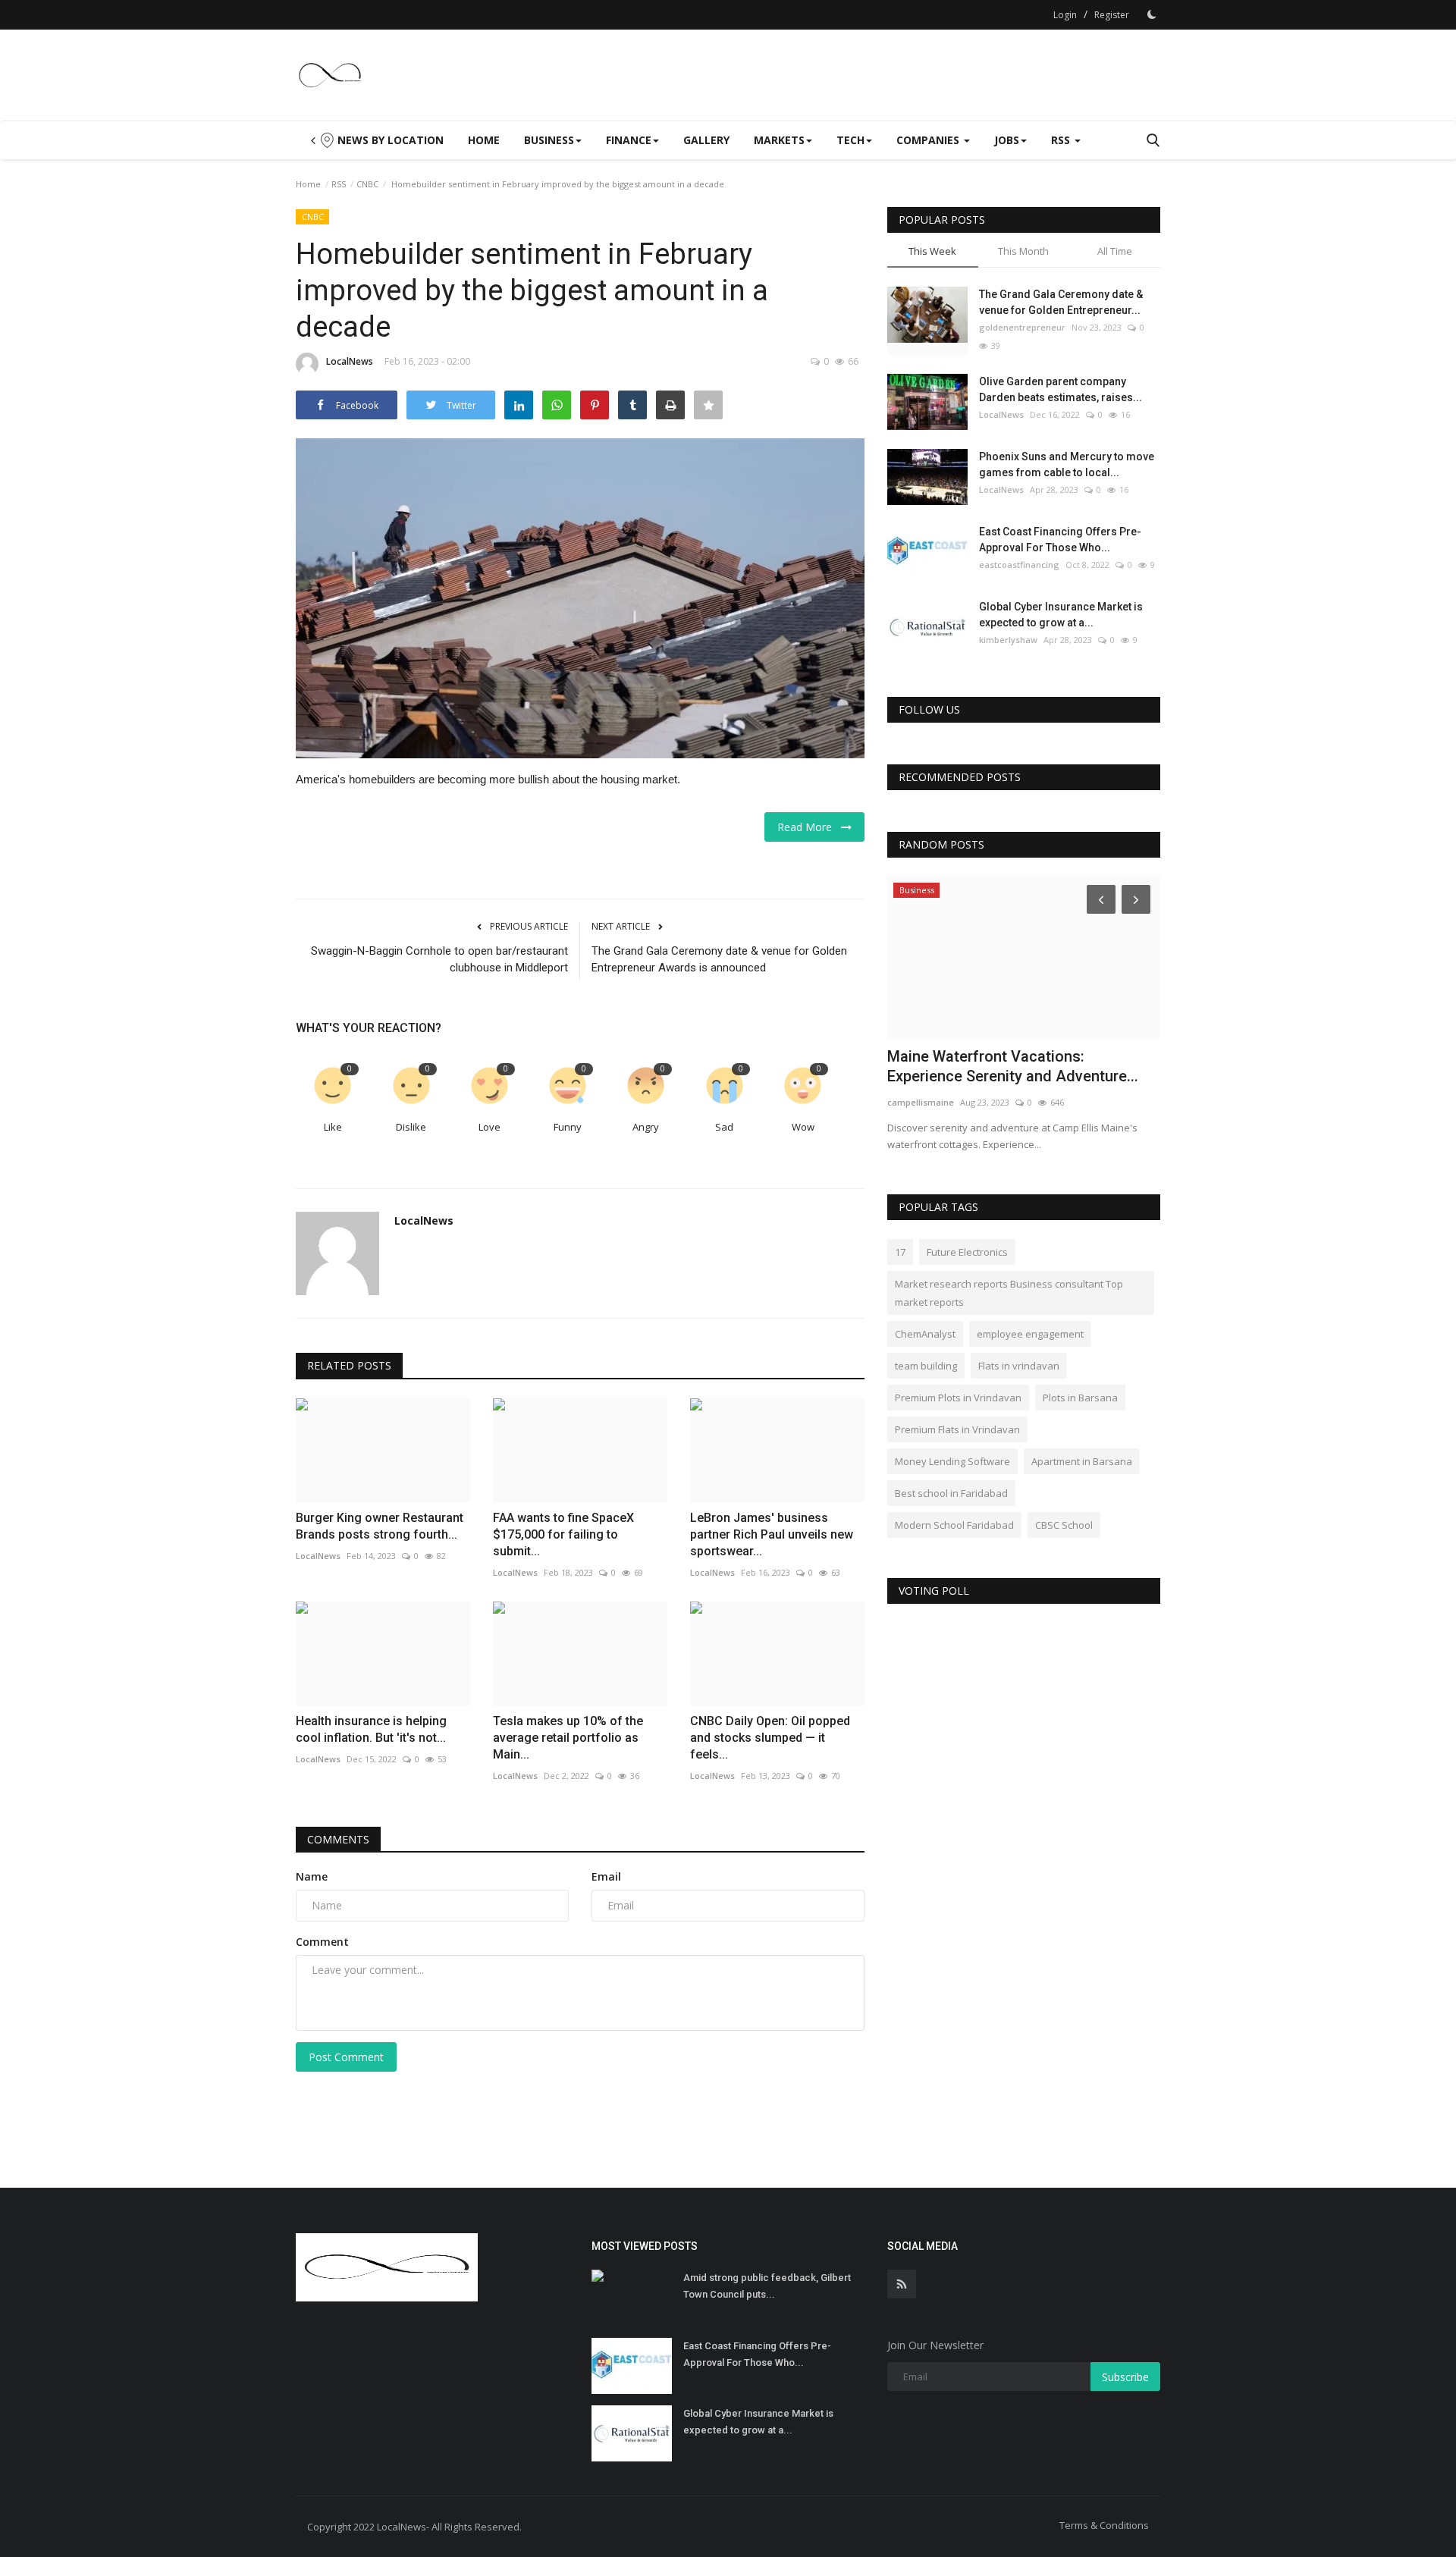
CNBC (367, 184)
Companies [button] (929, 140)
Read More (809, 827)
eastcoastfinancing (1019, 565)
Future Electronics (967, 1252)
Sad (724, 1127)
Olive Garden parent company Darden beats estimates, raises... (1061, 389)
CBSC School (1064, 1525)
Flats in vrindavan (1019, 1366)
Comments (338, 1839)
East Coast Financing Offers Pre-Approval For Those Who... (1060, 540)
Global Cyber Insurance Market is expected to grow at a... (1061, 615)
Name (312, 1876)
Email (606, 1876)
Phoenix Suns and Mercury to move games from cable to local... (1067, 464)
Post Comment (346, 2057)
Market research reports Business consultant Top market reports (1009, 1293)
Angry (646, 1127)
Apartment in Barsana (1082, 1461)
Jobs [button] (1007, 140)
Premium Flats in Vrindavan (957, 1429)
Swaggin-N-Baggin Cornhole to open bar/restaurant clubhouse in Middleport (439, 959)
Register (1112, 15)
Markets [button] (779, 140)
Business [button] (549, 140)
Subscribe (1125, 2377)
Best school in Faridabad (951, 1493)
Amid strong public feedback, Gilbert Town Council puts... (767, 2286)
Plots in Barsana (1080, 1398)
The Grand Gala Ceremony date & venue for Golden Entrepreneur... (1061, 302)
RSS (339, 184)
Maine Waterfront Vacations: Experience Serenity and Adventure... (1013, 1066)
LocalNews (350, 361)
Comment (322, 1942)
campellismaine (921, 1102)
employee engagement (1030, 1334)
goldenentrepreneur (1022, 327)
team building (926, 1366)
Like (333, 1127)
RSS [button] (1062, 140)
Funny (568, 1127)
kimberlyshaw (1008, 640)
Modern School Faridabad (954, 1525)
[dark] (1152, 14)
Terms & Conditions (1104, 2525)
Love (490, 1127)
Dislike (411, 1127)
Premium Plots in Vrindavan (958, 1398)
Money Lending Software (952, 1461)
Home (484, 140)
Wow (803, 1127)
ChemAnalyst (925, 1334)
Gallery (706, 140)
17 (900, 1252)
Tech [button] (850, 140)
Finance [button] (629, 140)
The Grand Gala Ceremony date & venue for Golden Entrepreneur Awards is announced (719, 959)
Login (1065, 15)
